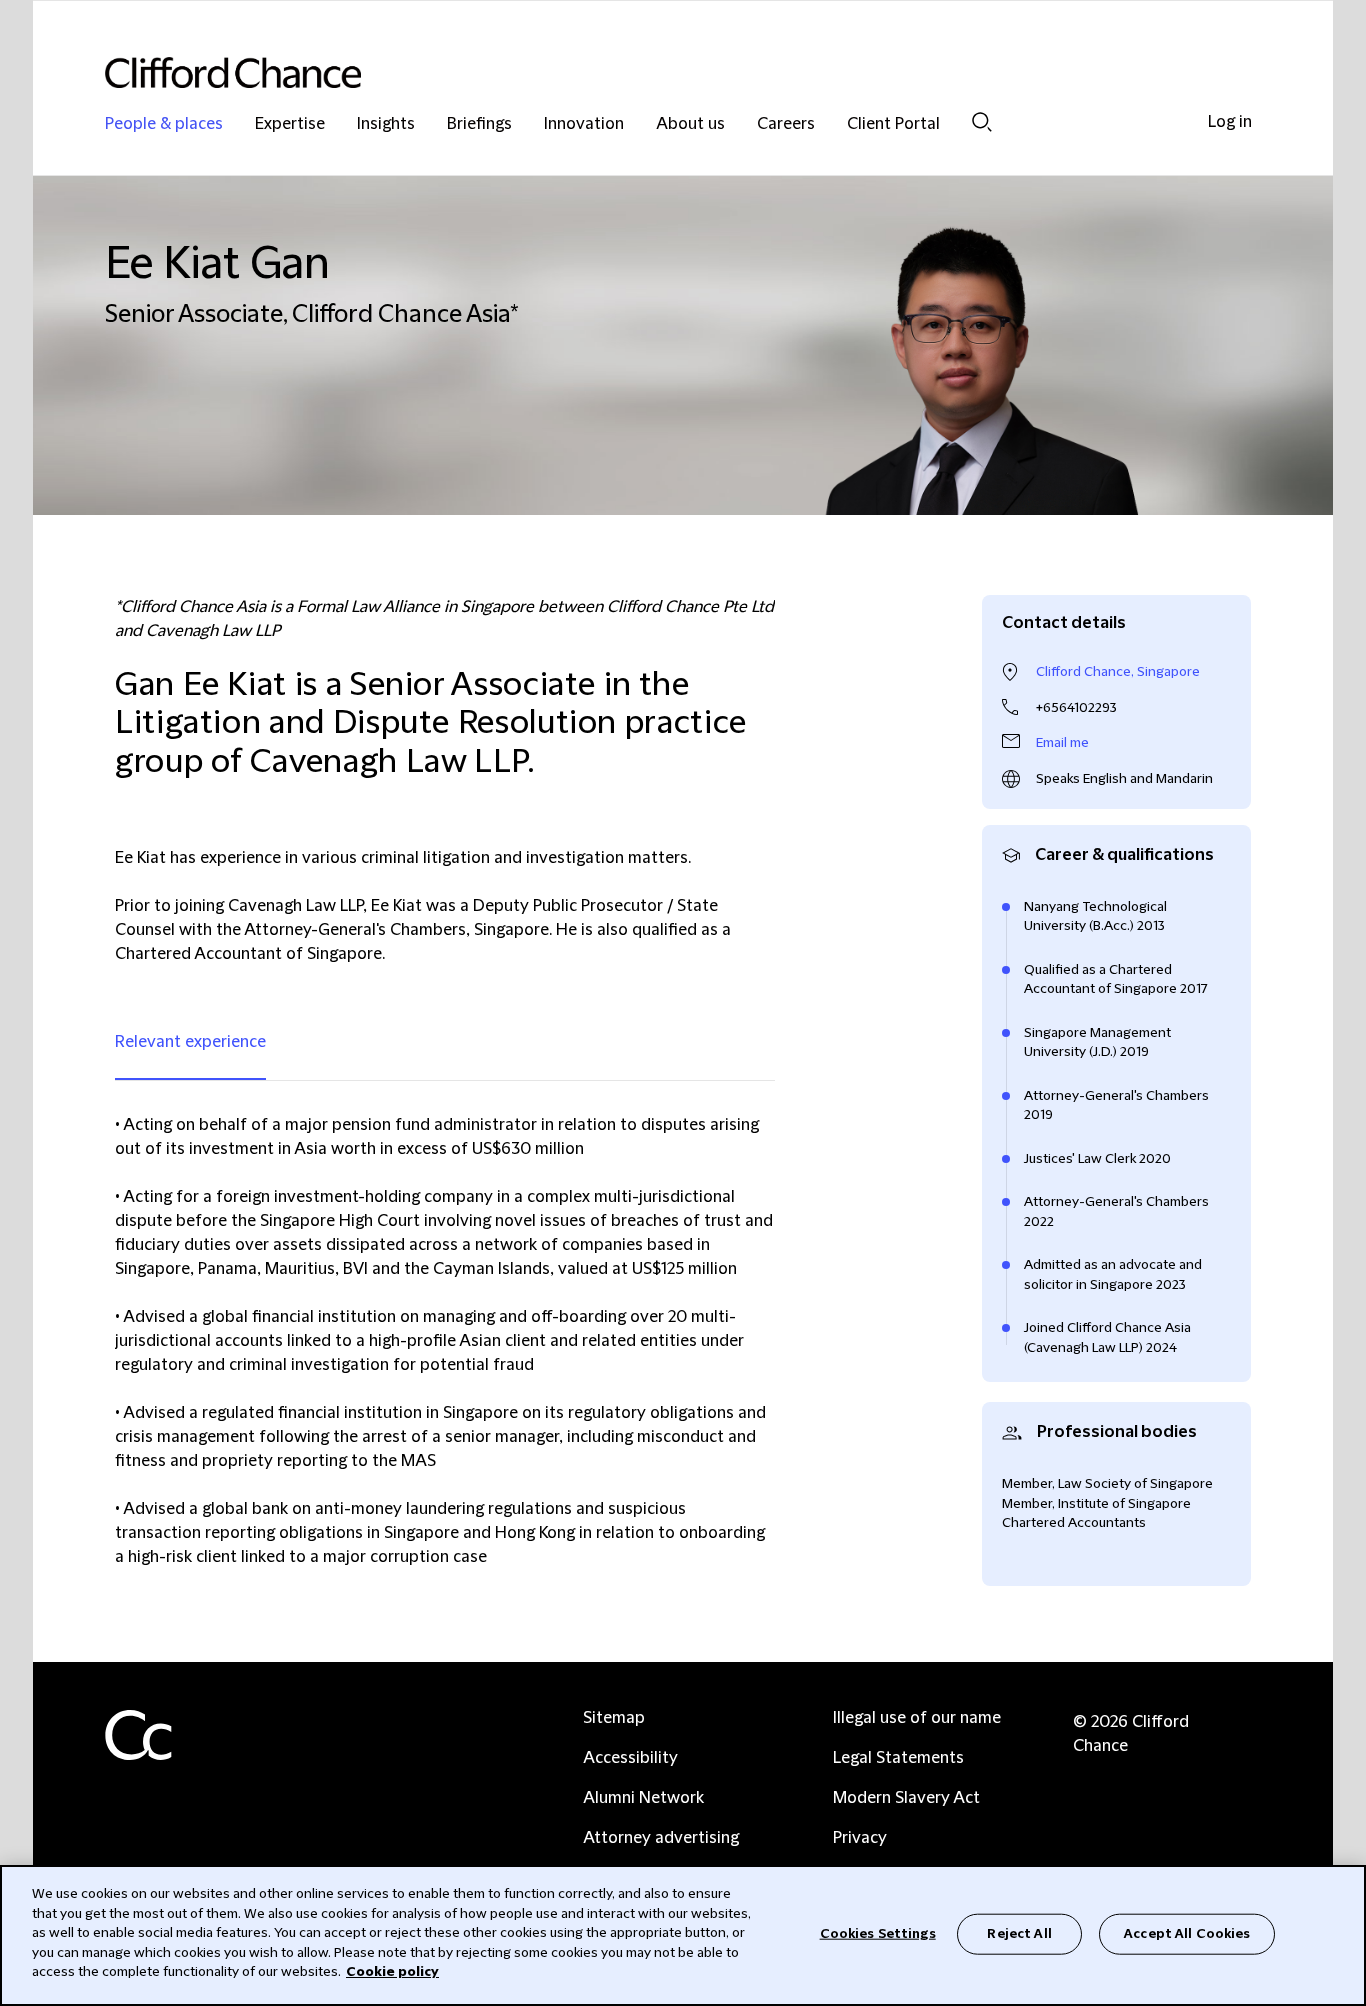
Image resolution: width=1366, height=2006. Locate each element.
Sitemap (614, 1718)
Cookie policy (392, 1972)
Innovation (584, 124)
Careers (786, 124)
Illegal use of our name (917, 1718)
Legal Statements (898, 1758)
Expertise (290, 124)
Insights (386, 124)
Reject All (1019, 1933)
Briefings (479, 124)
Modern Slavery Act (906, 1798)
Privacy (860, 1838)
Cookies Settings (878, 1933)
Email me (1062, 743)
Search (982, 121)
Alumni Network (643, 1798)
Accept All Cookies (1187, 1933)
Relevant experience (190, 1042)
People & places (164, 124)
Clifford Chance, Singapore (1118, 672)
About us (690, 124)
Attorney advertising (661, 1838)
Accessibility (630, 1758)
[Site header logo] (643, 72)
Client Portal (893, 124)
